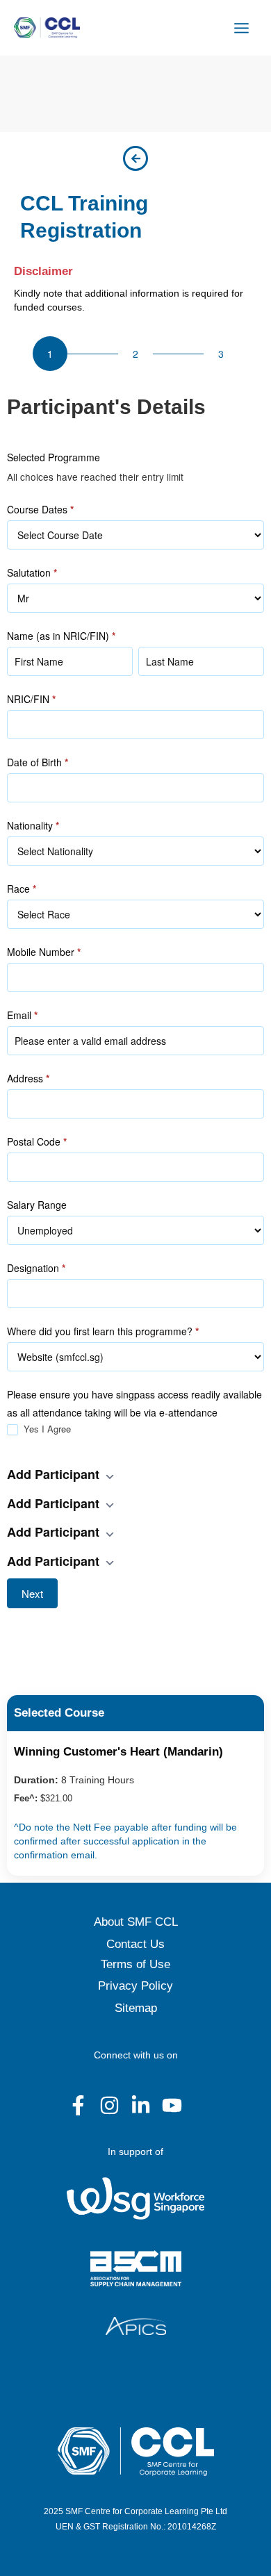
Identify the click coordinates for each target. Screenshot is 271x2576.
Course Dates (40, 509)
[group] (135, 354)
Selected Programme (54, 457)
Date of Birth (38, 762)
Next (32, 1593)
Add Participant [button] (55, 1474)
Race (22, 889)
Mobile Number (44, 952)
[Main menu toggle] (242, 28)
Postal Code (37, 1141)
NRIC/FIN (31, 699)
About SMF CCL (136, 1922)
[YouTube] (172, 2105)
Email (22, 1015)
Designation (36, 1268)
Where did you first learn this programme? (103, 1331)
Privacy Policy (135, 1986)
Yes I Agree (46, 1429)
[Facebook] (78, 2105)
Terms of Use (135, 1964)
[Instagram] (109, 2105)
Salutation (32, 572)
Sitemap (136, 2008)
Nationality (33, 825)
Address (28, 1078)
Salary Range (37, 1205)
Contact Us (135, 1944)
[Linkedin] (141, 2105)
